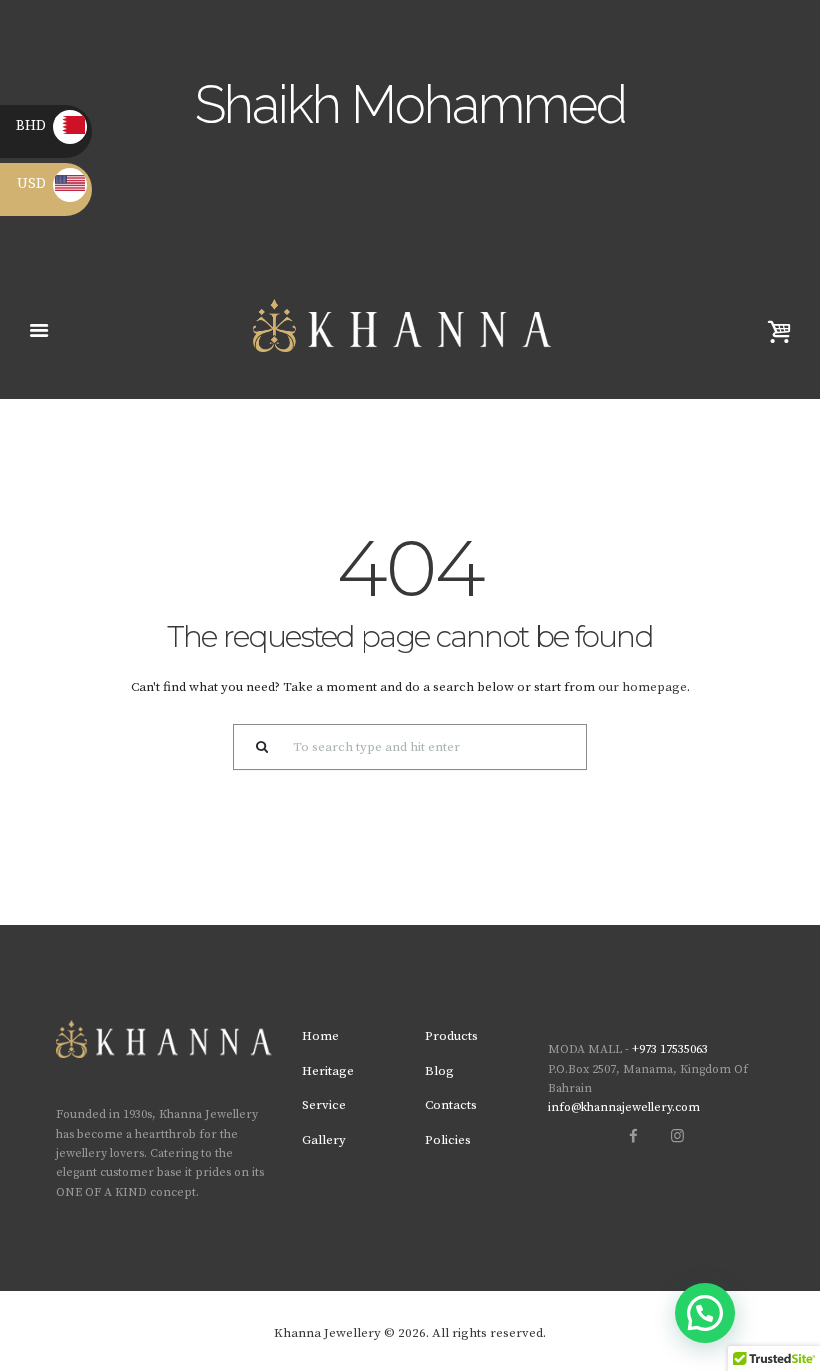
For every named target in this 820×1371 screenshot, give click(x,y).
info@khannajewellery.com (624, 1107)
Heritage (328, 1071)
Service (324, 1105)
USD (51, 184)
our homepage (642, 687)
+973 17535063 (670, 1049)
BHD (49, 126)
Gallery (324, 1140)
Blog (439, 1071)
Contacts (451, 1105)
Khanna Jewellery (327, 1333)
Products (451, 1036)
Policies (448, 1140)
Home (320, 1036)
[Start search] (256, 747)
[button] (705, 1313)
